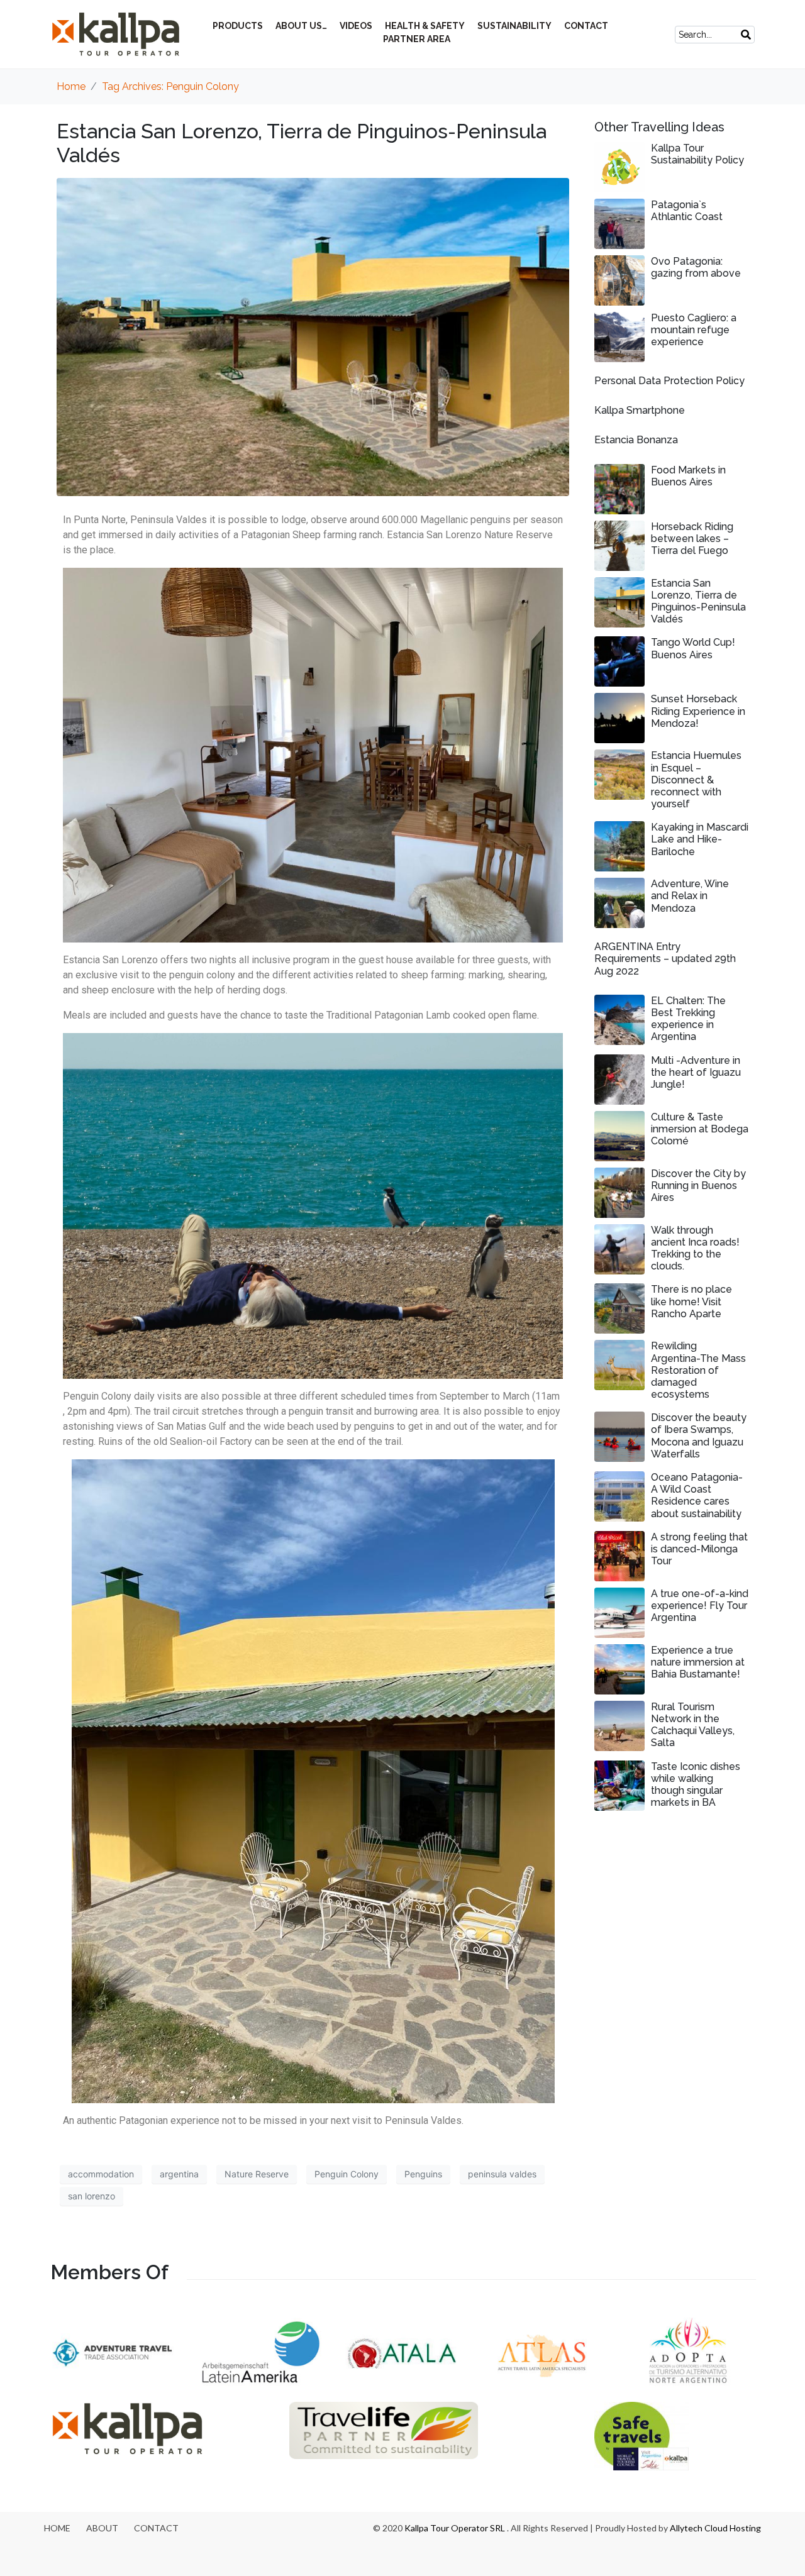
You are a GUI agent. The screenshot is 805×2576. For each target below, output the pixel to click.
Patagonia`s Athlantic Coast (687, 211)
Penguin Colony (347, 2174)
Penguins (423, 2174)
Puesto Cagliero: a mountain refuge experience (694, 330)
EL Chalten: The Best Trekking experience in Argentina (688, 1019)
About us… (301, 26)
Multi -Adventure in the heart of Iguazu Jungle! (696, 1072)
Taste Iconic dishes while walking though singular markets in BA (696, 1785)
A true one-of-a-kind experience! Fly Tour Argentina (700, 1606)
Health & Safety (425, 26)
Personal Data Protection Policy (669, 381)
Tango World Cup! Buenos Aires (693, 648)
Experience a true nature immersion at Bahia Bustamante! (698, 1662)
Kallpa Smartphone (640, 410)
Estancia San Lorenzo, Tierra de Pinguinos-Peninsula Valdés (698, 601)
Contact (586, 26)
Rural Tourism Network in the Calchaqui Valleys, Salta (693, 1725)
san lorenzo (92, 2196)
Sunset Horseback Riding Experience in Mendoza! (698, 711)
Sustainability (514, 26)
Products (238, 26)
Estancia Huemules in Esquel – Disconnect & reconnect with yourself (696, 780)
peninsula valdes (502, 2174)
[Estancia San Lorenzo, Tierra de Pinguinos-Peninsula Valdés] (313, 336)
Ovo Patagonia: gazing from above (696, 267)
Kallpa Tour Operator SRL (455, 2528)
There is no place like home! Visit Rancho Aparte (691, 1301)
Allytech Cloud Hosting (715, 2528)
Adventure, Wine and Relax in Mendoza (690, 896)
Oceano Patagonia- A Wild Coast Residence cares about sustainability (697, 1495)
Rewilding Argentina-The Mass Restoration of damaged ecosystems (698, 1370)
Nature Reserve (257, 2174)
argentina (179, 2174)
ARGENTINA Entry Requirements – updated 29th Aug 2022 (665, 959)
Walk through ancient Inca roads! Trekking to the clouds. (695, 1248)
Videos (356, 26)
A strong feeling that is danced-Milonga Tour (699, 1549)
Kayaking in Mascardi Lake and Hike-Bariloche (700, 839)
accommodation (101, 2174)
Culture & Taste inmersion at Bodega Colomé (700, 1129)
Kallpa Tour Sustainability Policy (697, 154)
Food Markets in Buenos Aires (688, 476)
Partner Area (417, 39)
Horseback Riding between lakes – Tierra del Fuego (692, 539)
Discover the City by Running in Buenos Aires (698, 1186)
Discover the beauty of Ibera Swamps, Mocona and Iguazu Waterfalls (699, 1436)
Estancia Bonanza (636, 440)
